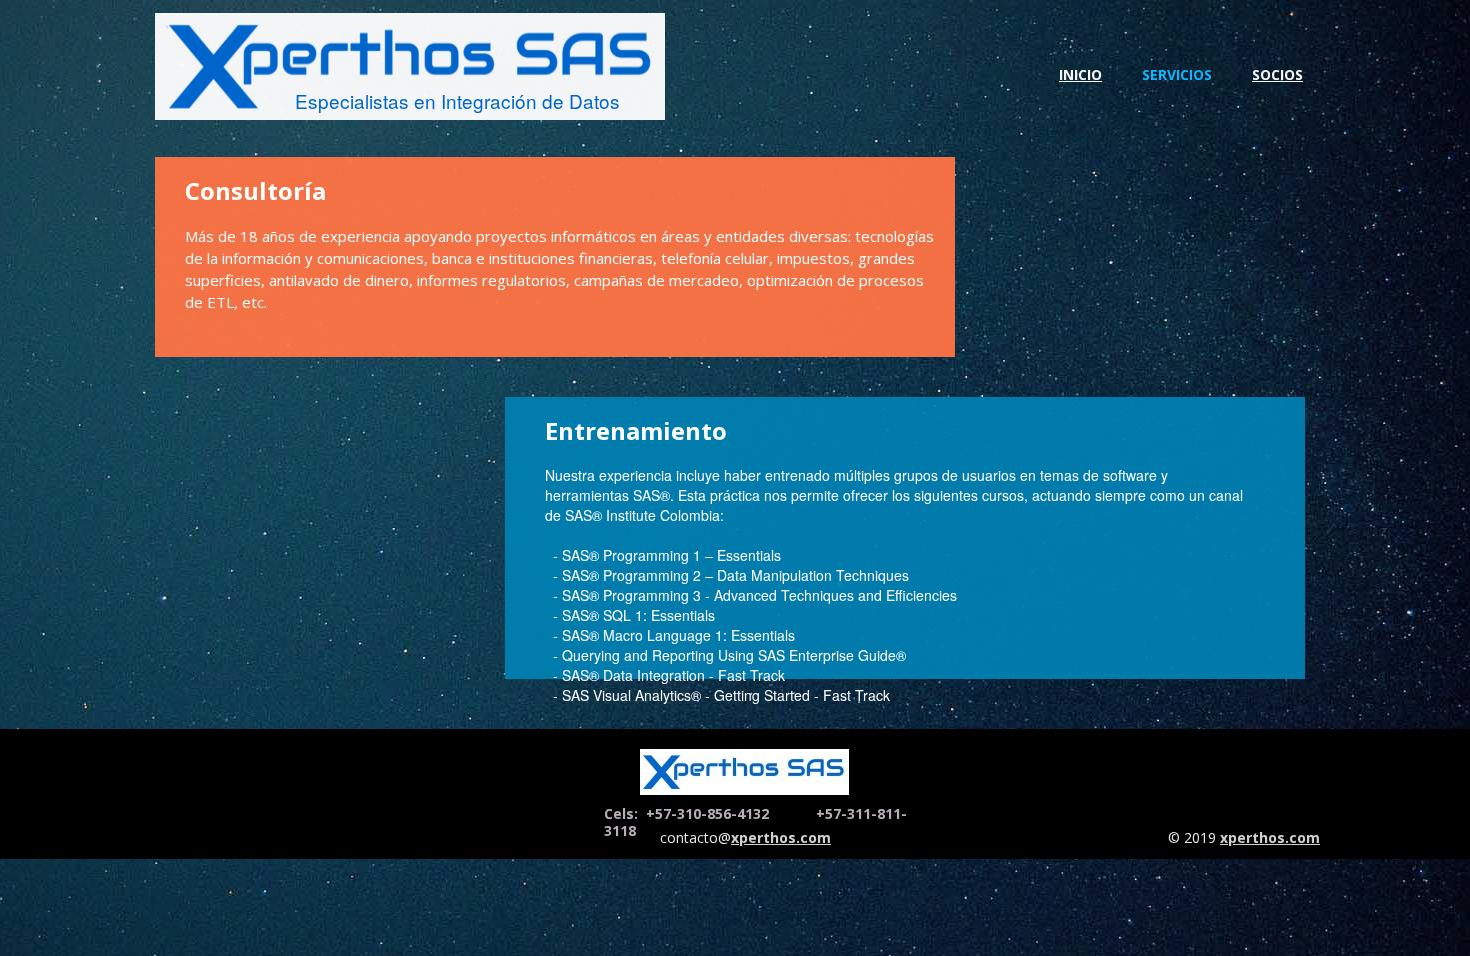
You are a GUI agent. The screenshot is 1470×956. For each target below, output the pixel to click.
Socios (1277, 74)
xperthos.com (1270, 837)
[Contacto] (744, 772)
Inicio (1080, 74)
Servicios (1177, 74)
